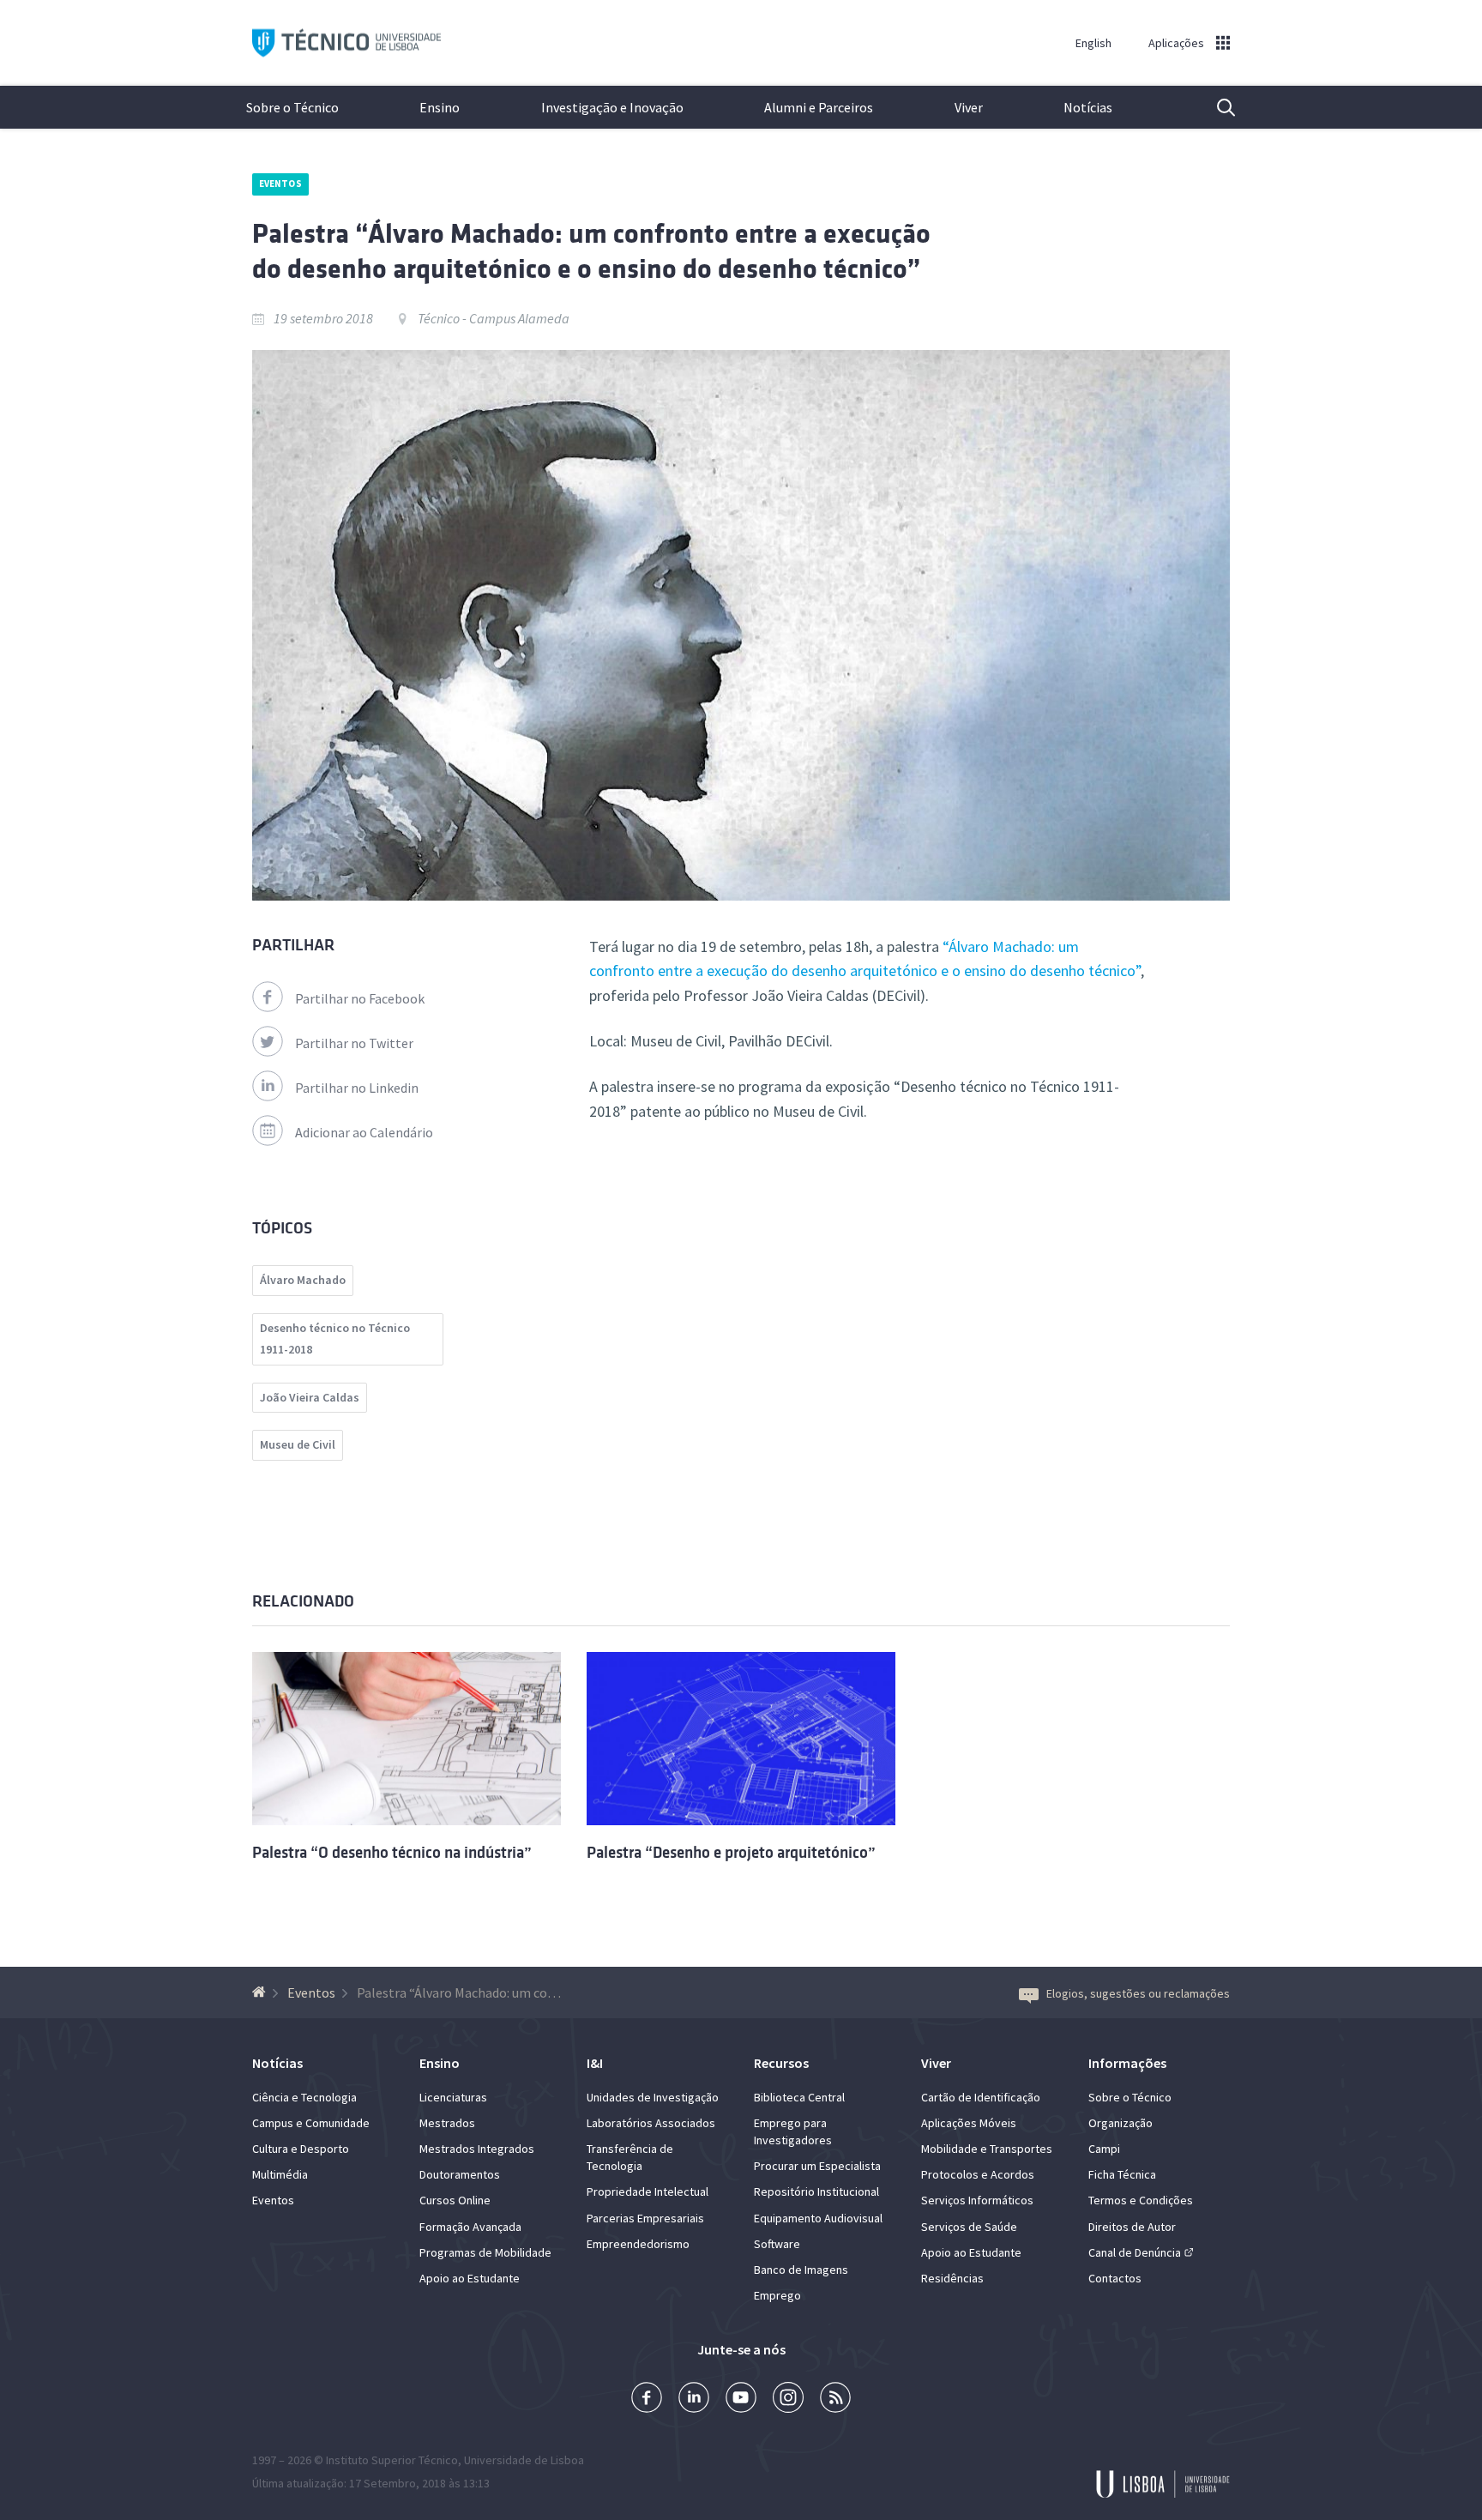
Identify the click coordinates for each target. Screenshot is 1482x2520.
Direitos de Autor (1132, 2227)
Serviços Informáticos (977, 2200)
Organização (1121, 2123)
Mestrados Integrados (477, 2149)
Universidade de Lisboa (524, 2460)
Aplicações (1176, 43)
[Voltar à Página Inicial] (261, 1992)
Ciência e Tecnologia (304, 2097)
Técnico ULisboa (346, 43)
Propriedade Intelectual (648, 2191)
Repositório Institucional (816, 2191)
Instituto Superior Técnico (392, 2460)
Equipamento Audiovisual (818, 2218)
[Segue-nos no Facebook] (647, 2399)
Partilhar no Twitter (354, 1043)
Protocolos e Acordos (978, 2174)
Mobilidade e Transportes (987, 2149)
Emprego (777, 2295)
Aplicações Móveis (969, 2123)
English (1093, 43)
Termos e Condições (1141, 2200)
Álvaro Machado (303, 1280)
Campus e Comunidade (311, 2123)
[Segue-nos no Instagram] (788, 2399)
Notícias (1088, 107)
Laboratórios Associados (651, 2123)
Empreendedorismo (638, 2244)
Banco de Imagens (801, 2270)
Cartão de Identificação (981, 2097)
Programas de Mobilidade (485, 2252)
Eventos (280, 184)
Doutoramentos (460, 2174)
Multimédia (280, 2174)
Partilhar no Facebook (360, 998)
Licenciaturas (453, 2097)
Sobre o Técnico (292, 107)
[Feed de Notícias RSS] (835, 2399)
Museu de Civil (298, 1444)
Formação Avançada (470, 2227)
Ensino (440, 107)
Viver (969, 107)
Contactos (1115, 2278)
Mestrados (447, 2123)
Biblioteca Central (799, 2097)
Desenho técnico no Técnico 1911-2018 (335, 1339)
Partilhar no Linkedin (357, 1088)
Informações (1127, 2063)
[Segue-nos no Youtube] (741, 2399)
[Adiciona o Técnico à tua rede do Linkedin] (694, 2399)
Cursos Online (455, 2200)
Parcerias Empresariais (645, 2218)
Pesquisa (1215, 107)
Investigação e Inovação (612, 107)
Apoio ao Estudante (470, 2278)
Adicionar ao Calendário (364, 1132)
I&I (595, 2063)
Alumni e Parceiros (819, 107)
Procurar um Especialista (817, 2166)
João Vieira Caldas (310, 1397)
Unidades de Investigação (653, 2097)
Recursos (781, 2063)
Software (777, 2244)
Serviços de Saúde (969, 2227)
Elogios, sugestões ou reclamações (1138, 1993)
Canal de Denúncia (1135, 2252)
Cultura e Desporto (301, 2149)
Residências (952, 2278)
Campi (1104, 2149)
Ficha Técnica (1122, 2174)
